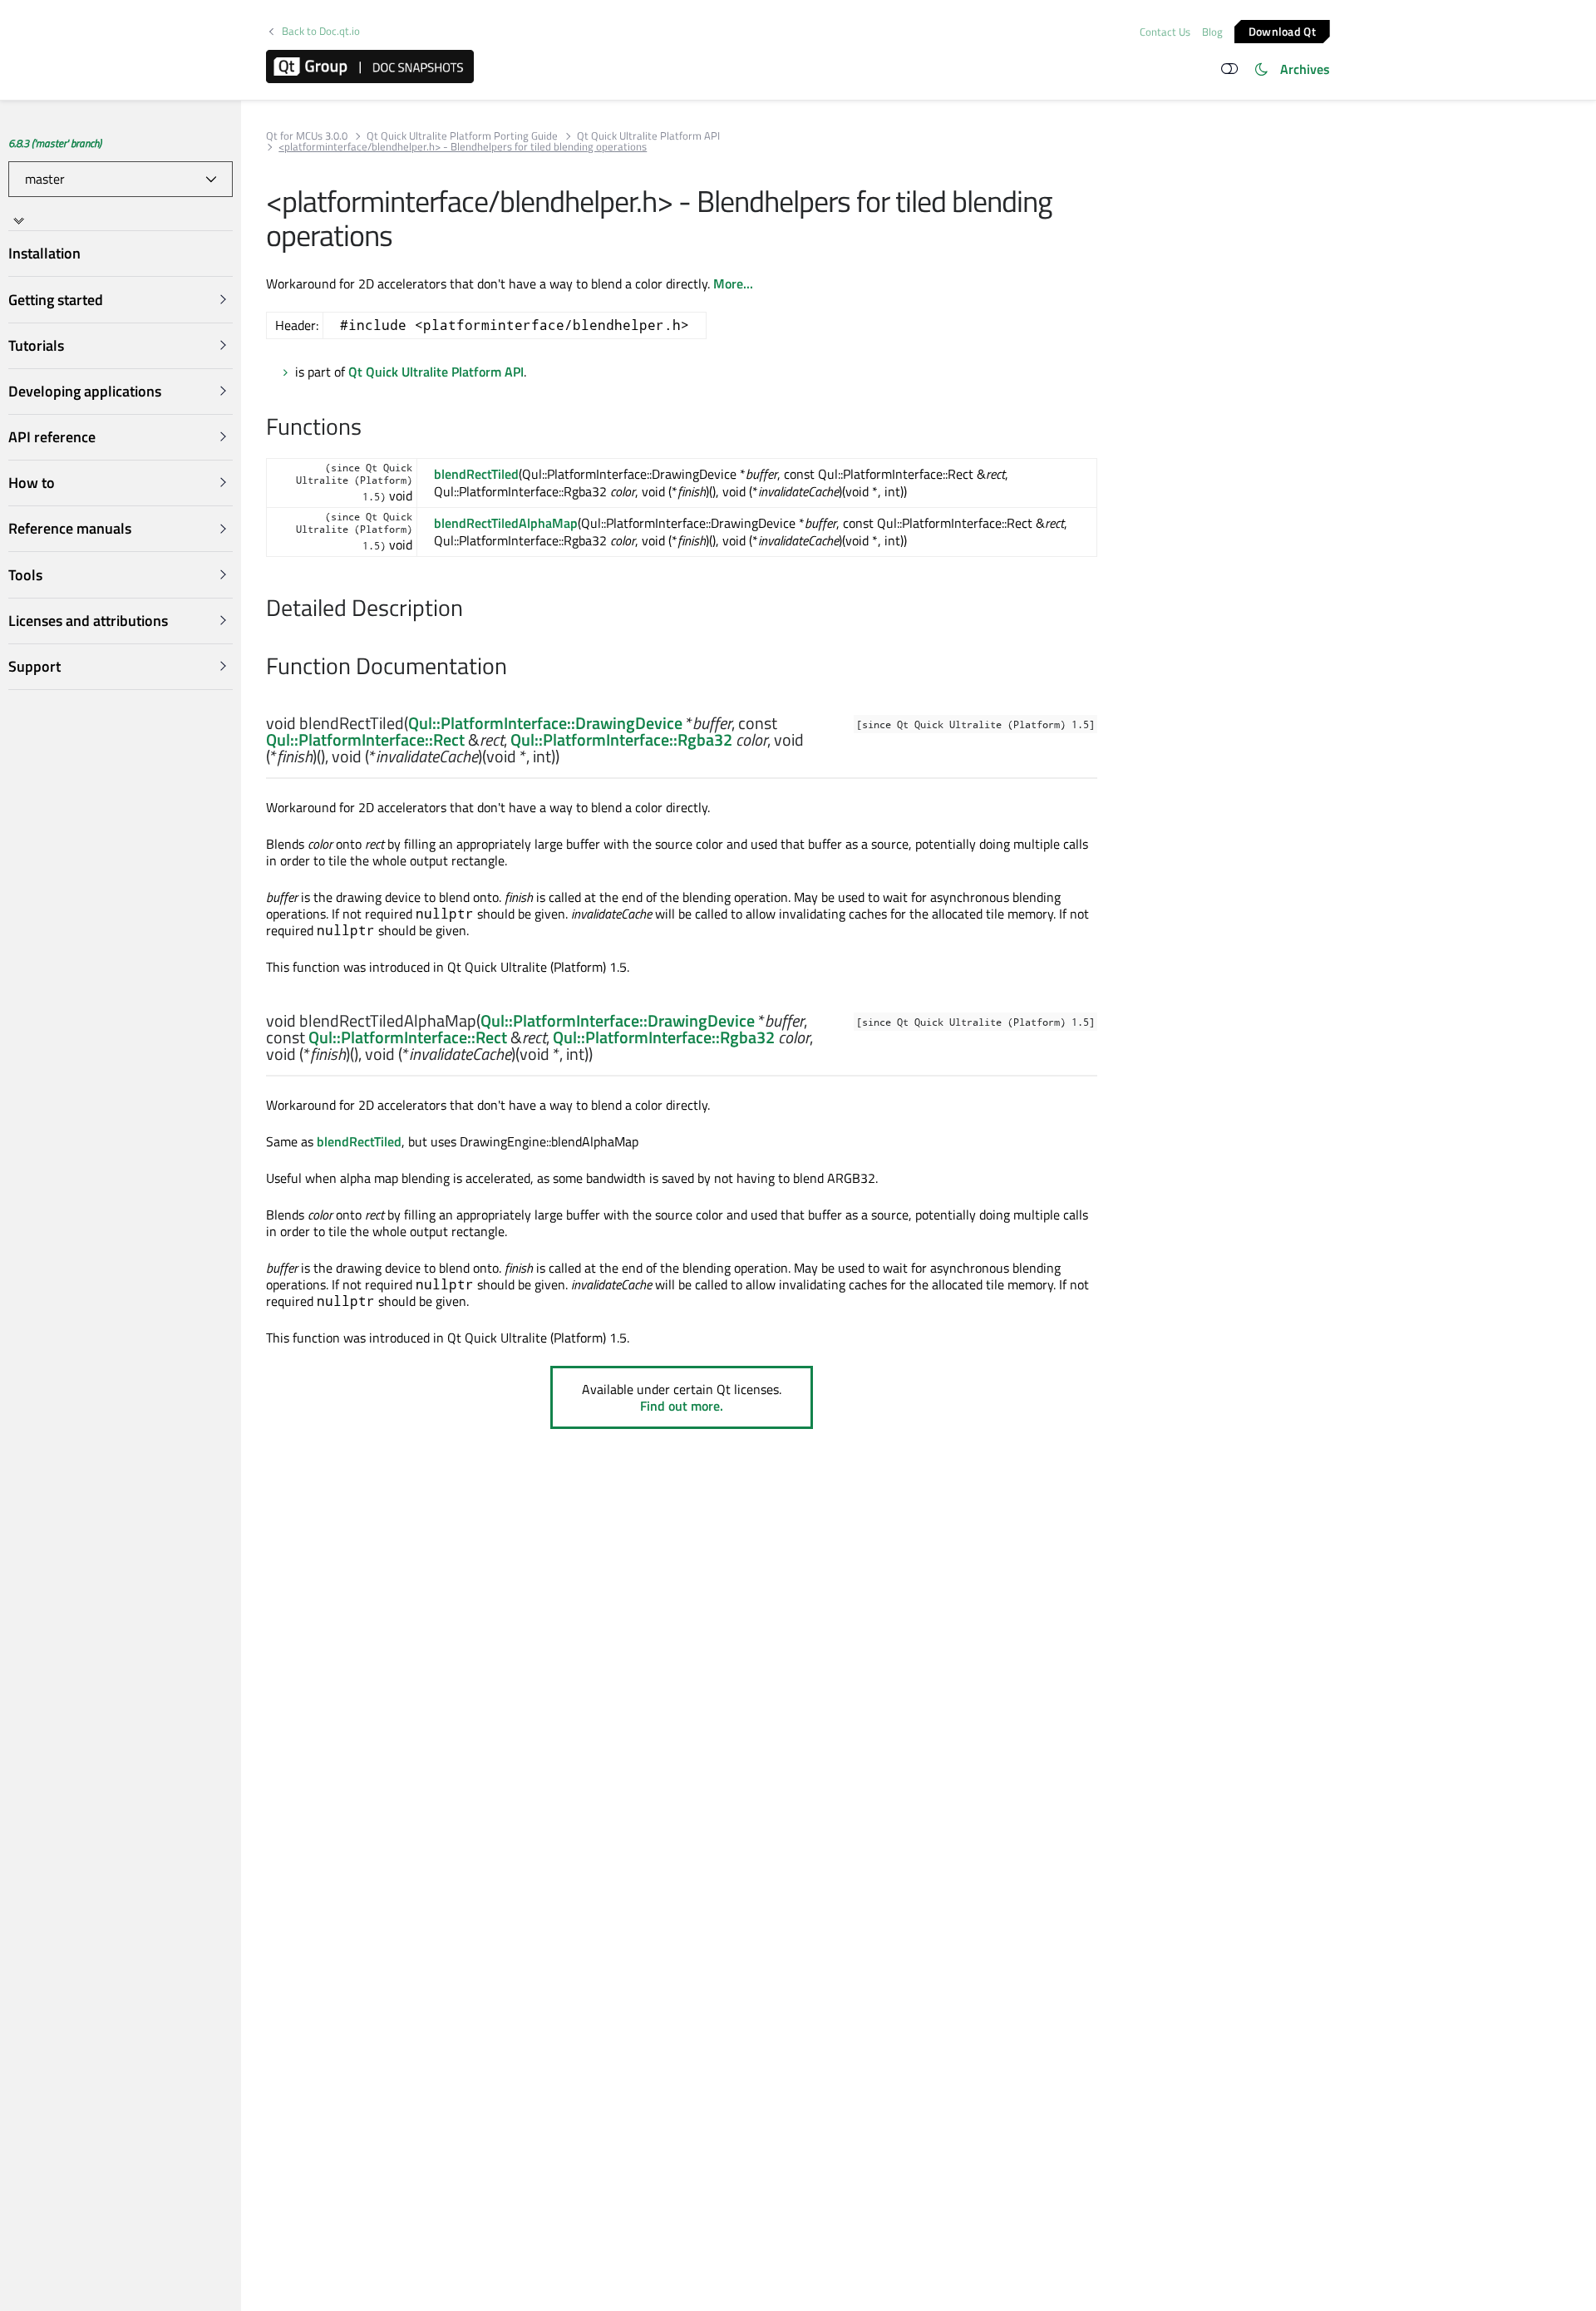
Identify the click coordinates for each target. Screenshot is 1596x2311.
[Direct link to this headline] (370, 428)
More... (733, 283)
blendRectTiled (476, 474)
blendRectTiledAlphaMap (506, 523)
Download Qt (1282, 30)
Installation (44, 254)
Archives (1305, 69)
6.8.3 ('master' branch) (55, 143)
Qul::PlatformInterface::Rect (365, 739)
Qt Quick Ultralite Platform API (648, 136)
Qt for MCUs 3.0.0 (307, 136)
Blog (1212, 32)
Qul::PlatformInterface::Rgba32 (621, 739)
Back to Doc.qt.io (321, 31)
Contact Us (1165, 32)
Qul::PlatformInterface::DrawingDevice (545, 723)
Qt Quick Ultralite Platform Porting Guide (462, 136)
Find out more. (682, 1406)
